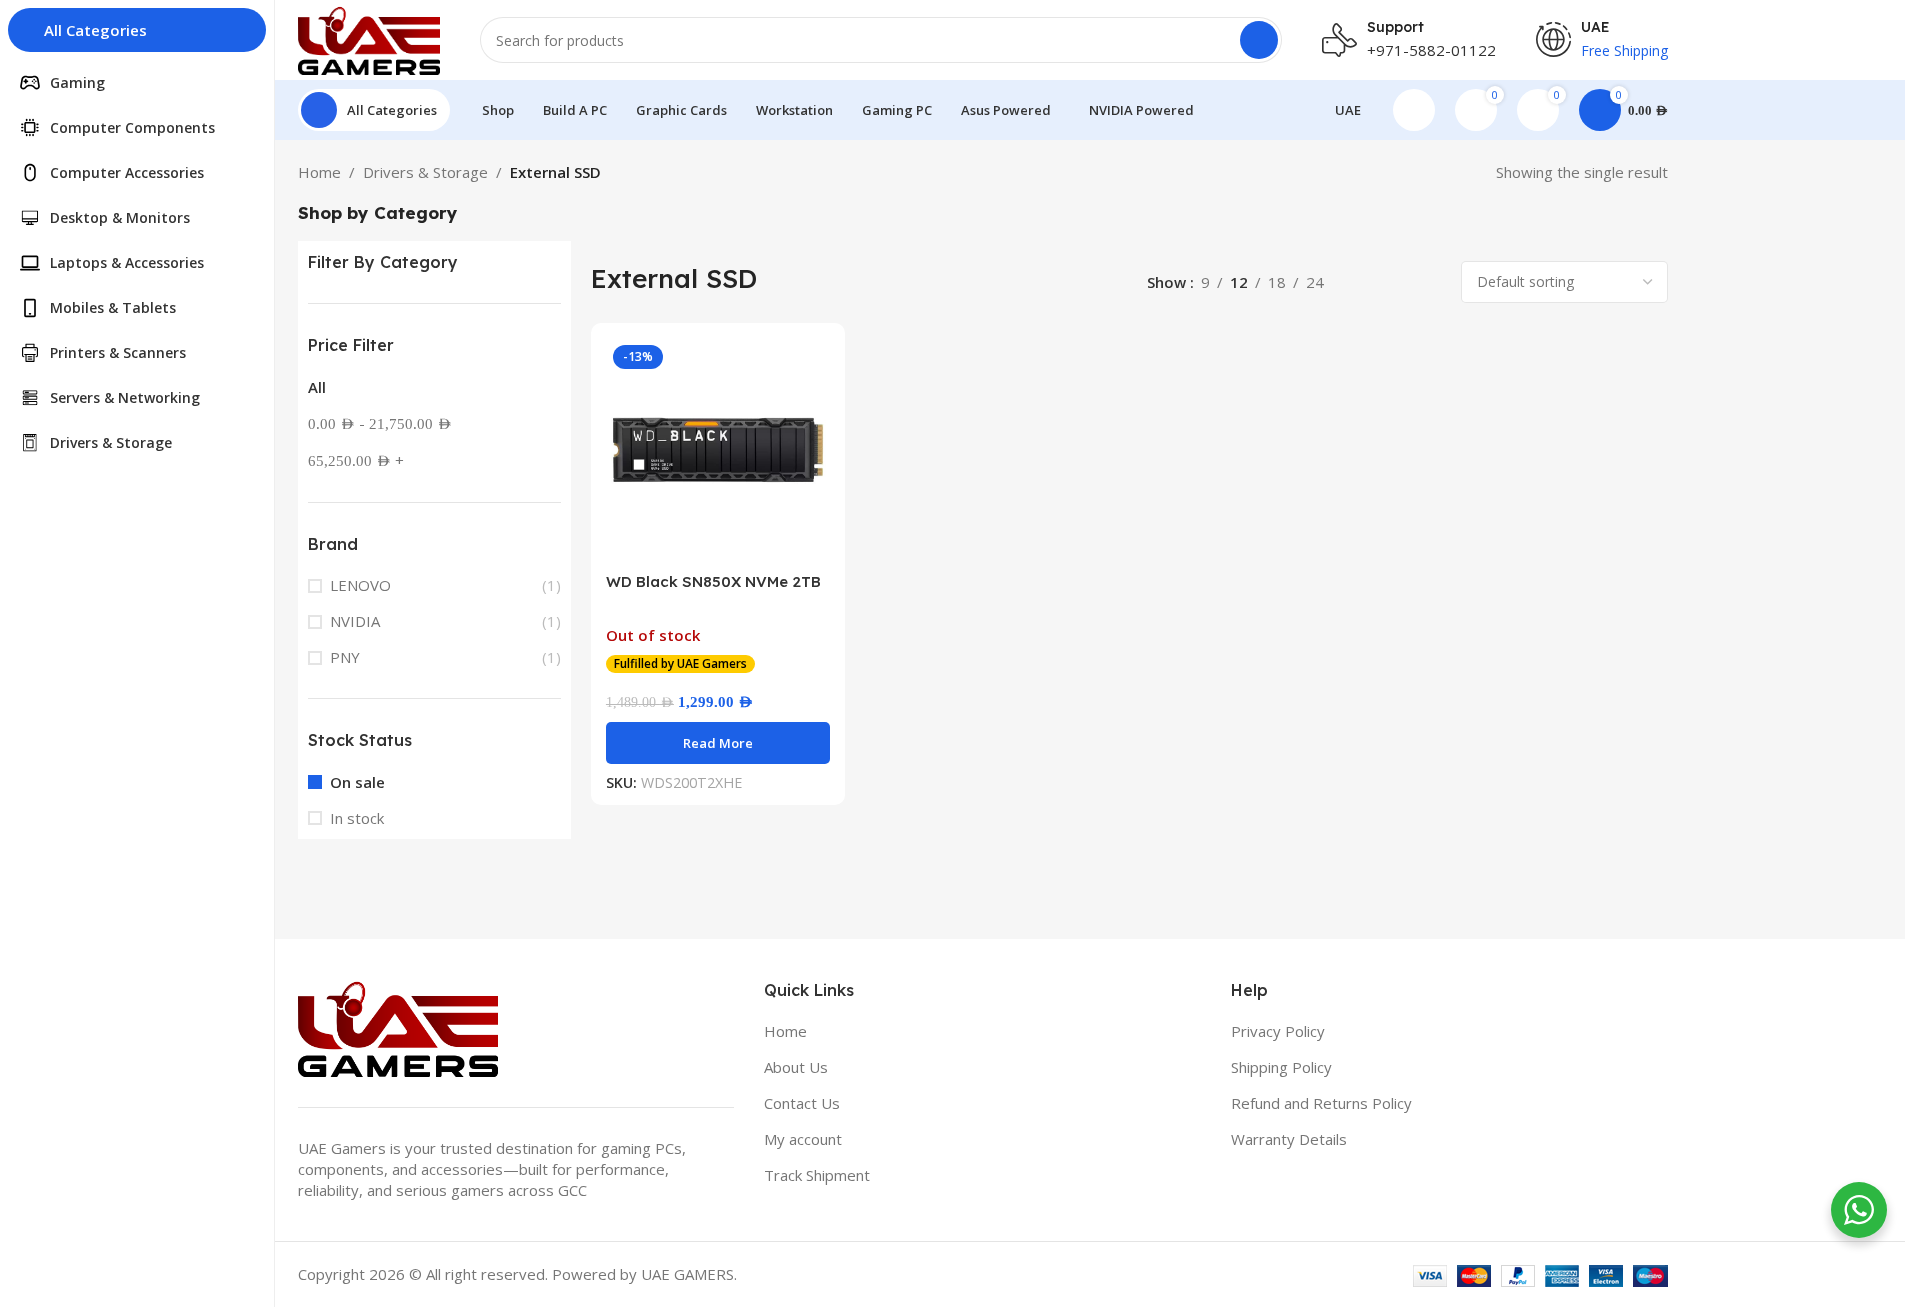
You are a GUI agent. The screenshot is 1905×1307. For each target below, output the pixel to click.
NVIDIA (355, 621)
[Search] (1259, 40)
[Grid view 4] (1430, 282)
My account (803, 1139)
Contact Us (802, 1103)
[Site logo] (369, 38)
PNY (345, 657)
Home (319, 172)
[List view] (1361, 282)
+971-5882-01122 (1431, 50)
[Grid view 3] (1395, 282)
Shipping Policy (1281, 1067)
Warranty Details (1289, 1139)
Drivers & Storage (425, 172)
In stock (357, 818)
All (317, 387)
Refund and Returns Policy (1321, 1103)
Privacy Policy (1278, 1031)
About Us (796, 1067)
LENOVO (360, 585)
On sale (357, 782)
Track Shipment (817, 1175)
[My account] (1414, 110)
